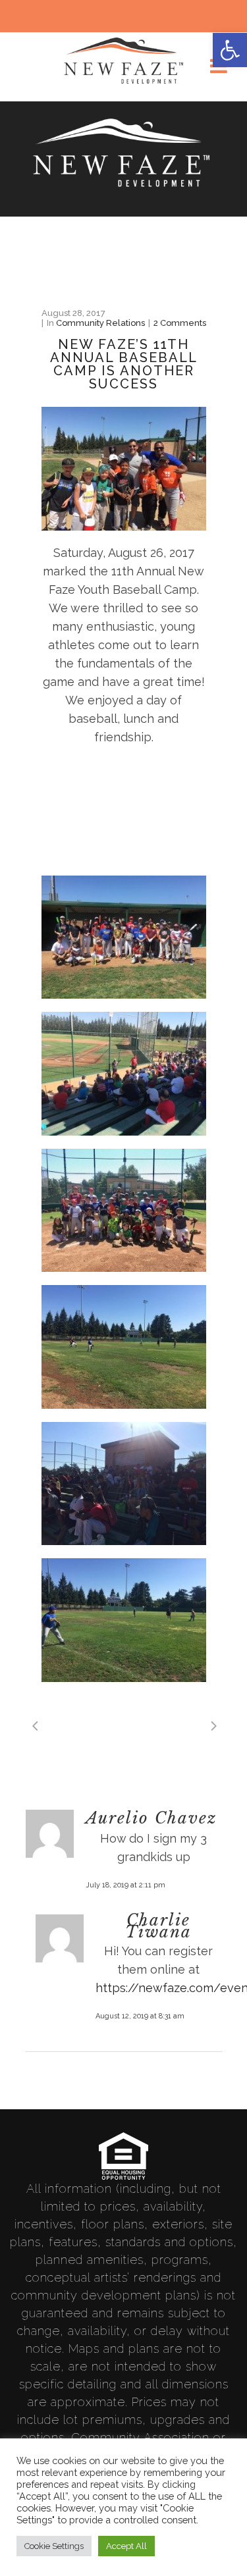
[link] (230, 50)
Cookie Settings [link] (54, 2546)
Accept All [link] (126, 2546)
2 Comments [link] (180, 323)
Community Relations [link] (100, 323)
